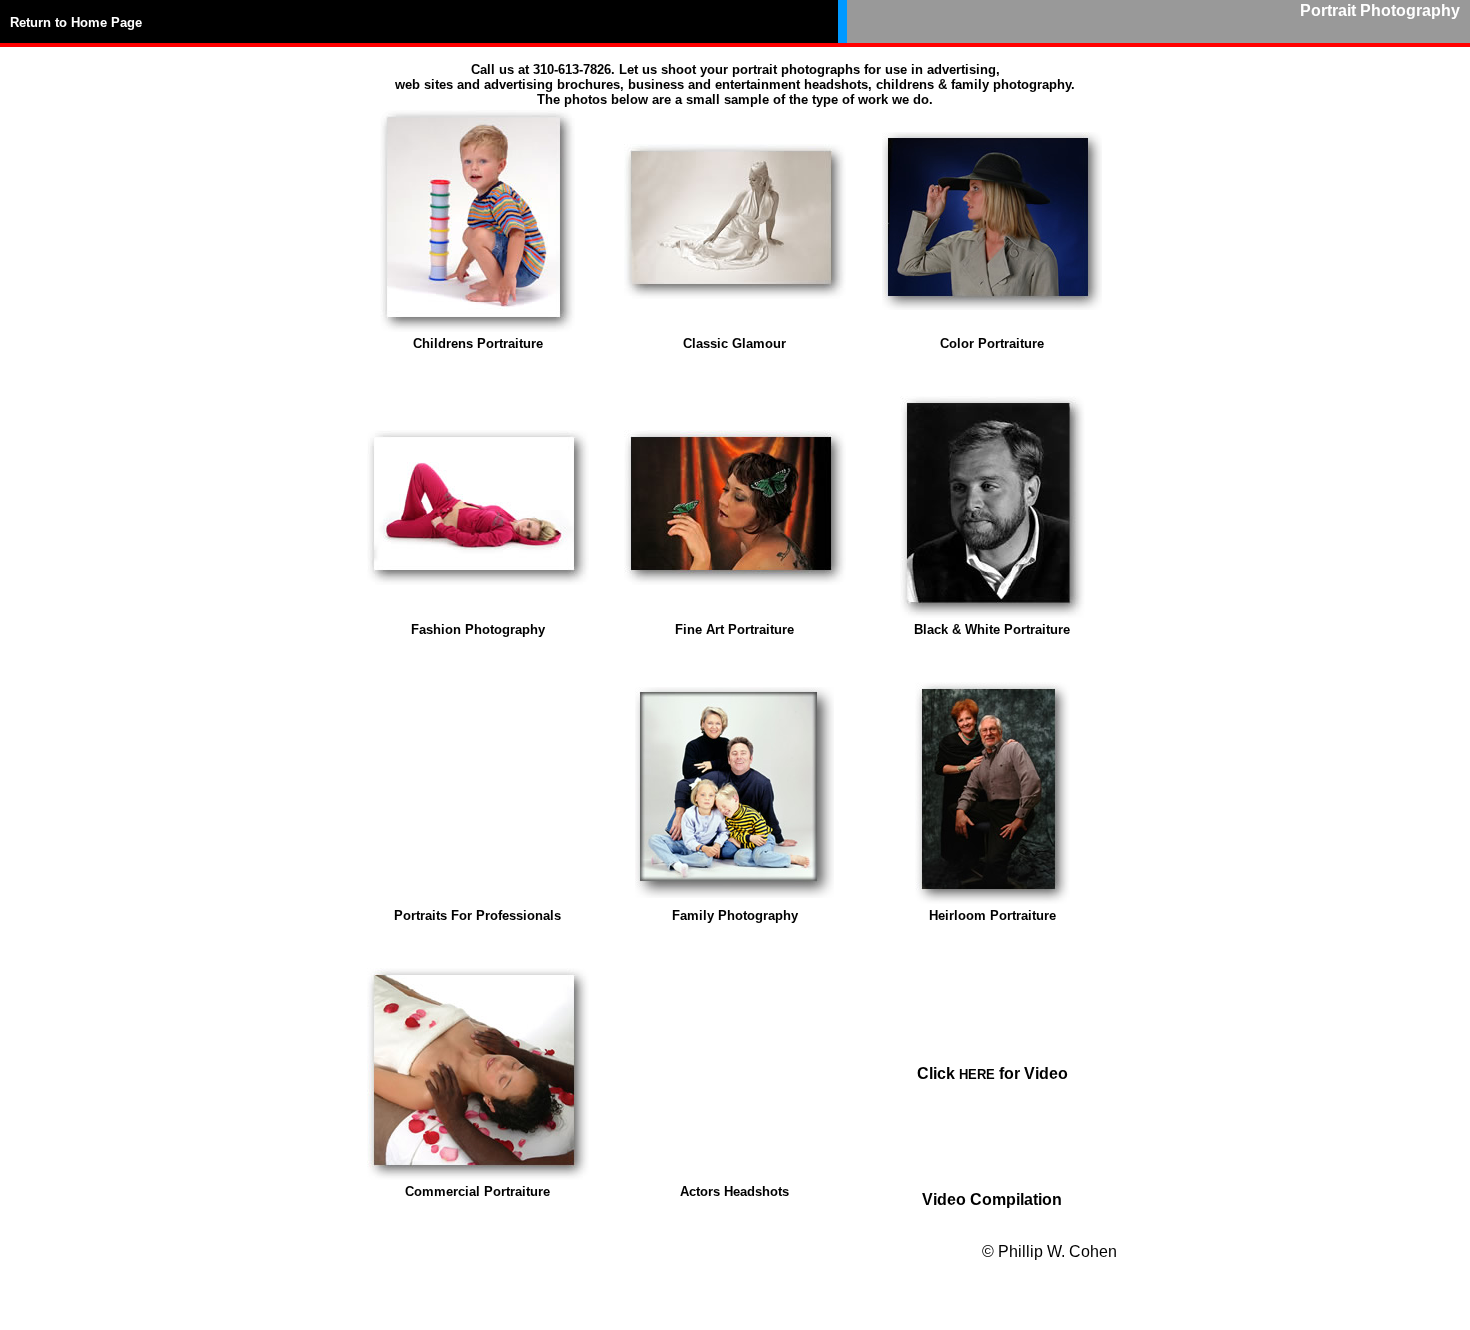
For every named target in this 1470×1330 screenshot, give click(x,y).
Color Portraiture (992, 343)
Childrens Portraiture (478, 343)
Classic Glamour (734, 343)
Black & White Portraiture (992, 629)
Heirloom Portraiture (992, 915)
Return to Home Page (76, 22)
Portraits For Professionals (477, 915)
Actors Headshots (734, 1191)
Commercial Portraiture (477, 1191)
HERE (977, 1074)
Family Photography (735, 915)
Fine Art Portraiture (734, 629)
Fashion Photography (478, 629)
